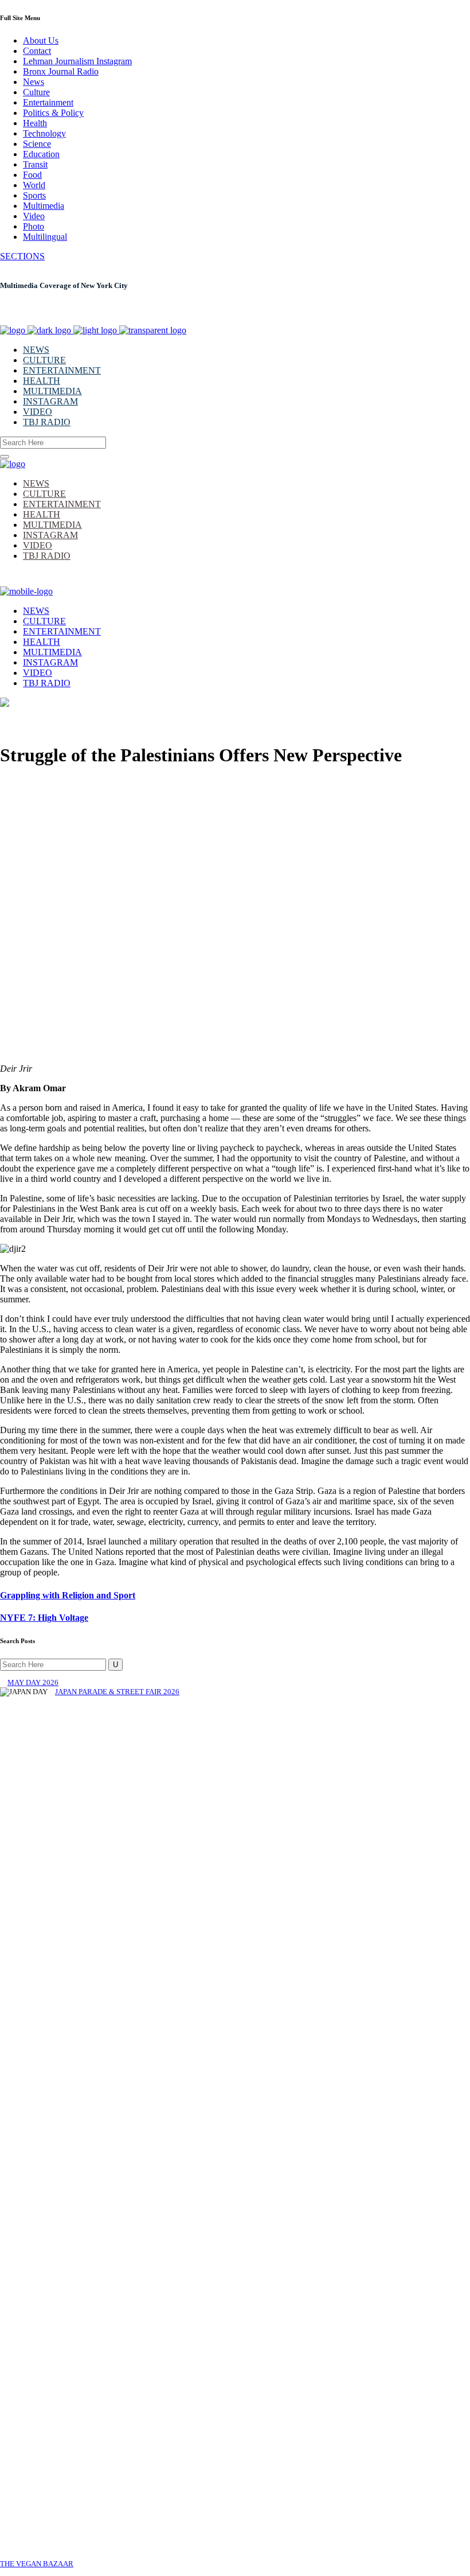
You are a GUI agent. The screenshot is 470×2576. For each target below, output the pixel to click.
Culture (36, 92)
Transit (35, 164)
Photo (34, 226)
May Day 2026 (33, 1682)
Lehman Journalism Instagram (77, 61)
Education (41, 154)
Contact (37, 51)
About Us (41, 40)
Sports (34, 195)
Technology (44, 133)
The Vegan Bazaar (37, 2564)
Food (32, 175)
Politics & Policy (53, 113)
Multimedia (44, 206)
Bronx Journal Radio (61, 71)
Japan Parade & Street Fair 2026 (117, 1692)
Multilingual (45, 237)
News (34, 82)
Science (37, 144)
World (34, 185)
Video (34, 216)
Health (35, 123)
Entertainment (48, 102)
